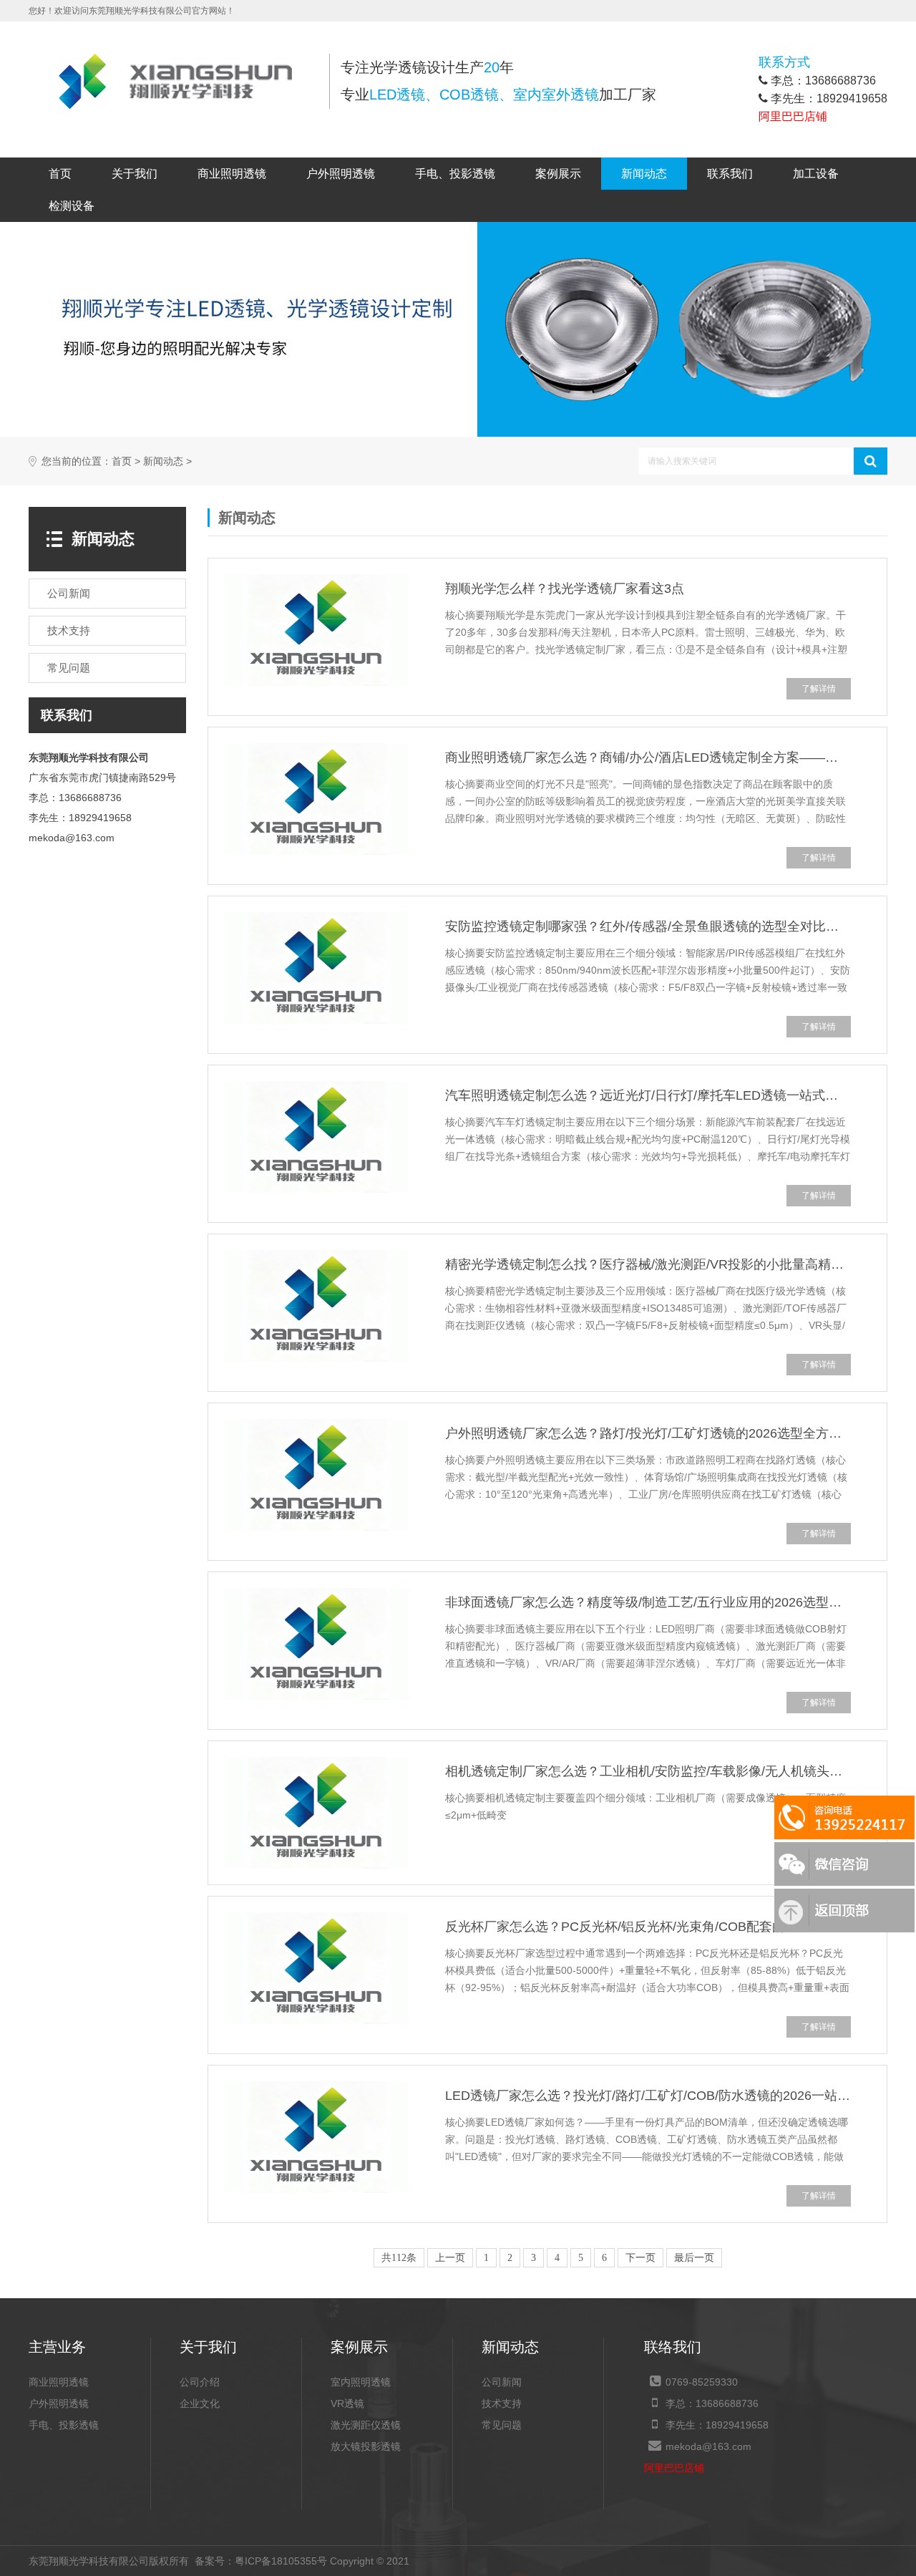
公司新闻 (502, 2382)
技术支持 (502, 2403)
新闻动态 (644, 174)
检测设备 (72, 206)
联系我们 (730, 174)
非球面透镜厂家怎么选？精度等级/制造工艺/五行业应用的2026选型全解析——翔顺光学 (648, 1602)
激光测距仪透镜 (366, 2425)
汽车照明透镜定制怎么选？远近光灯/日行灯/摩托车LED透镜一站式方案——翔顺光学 (648, 1095)
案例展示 (558, 174)
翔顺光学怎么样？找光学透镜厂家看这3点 (565, 589)
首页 (60, 174)
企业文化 (200, 2403)
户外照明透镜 (341, 174)
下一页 (640, 2258)
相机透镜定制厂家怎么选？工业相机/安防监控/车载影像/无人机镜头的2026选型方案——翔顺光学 (648, 1771)
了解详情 (819, 689)
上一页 (450, 2258)
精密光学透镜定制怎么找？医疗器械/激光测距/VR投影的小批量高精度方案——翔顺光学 (648, 1264)
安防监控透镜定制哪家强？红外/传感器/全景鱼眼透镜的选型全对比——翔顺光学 (648, 926)
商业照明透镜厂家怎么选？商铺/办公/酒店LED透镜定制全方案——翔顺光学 (648, 757)
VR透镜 (347, 2403)
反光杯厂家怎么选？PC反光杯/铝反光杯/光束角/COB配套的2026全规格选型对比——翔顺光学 (648, 1927)
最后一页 (694, 2258)
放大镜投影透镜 (366, 2446)
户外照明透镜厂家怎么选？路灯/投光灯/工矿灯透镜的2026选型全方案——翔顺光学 (648, 1433)
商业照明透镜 (232, 174)
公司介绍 (200, 2382)
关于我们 (135, 174)
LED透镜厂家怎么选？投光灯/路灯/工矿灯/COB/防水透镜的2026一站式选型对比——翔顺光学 (648, 2096)
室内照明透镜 (361, 2382)
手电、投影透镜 (455, 174)
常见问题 (502, 2425)
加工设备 (816, 174)
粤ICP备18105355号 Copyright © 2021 (302, 2561)
